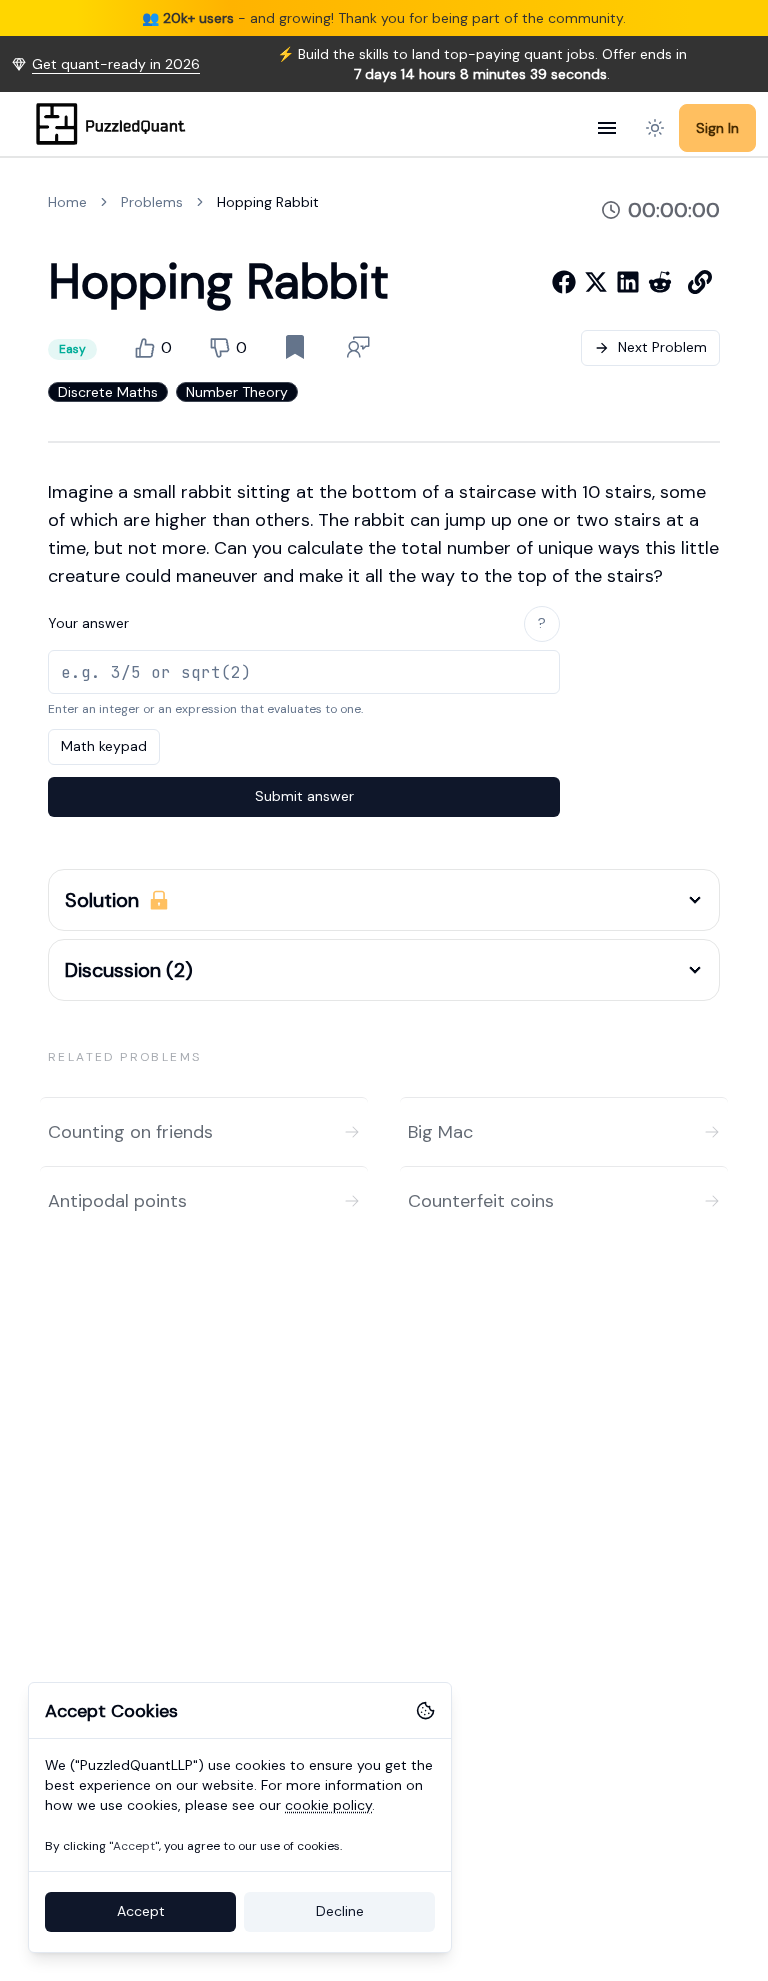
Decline (340, 1911)
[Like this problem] (145, 348)
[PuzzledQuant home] (117, 123)
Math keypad (104, 746)
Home (67, 202)
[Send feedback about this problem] (359, 347)
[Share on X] (596, 282)
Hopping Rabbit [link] (268, 202)
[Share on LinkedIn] (628, 282)
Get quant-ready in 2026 (116, 64)
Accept (141, 1911)
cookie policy (328, 1805)
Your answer (88, 623)
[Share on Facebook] (564, 282)
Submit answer (304, 796)
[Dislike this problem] (220, 348)
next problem (662, 347)
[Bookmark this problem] (295, 347)
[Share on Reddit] (660, 282)
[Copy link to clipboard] (700, 282)
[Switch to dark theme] (655, 128)
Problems (152, 202)
